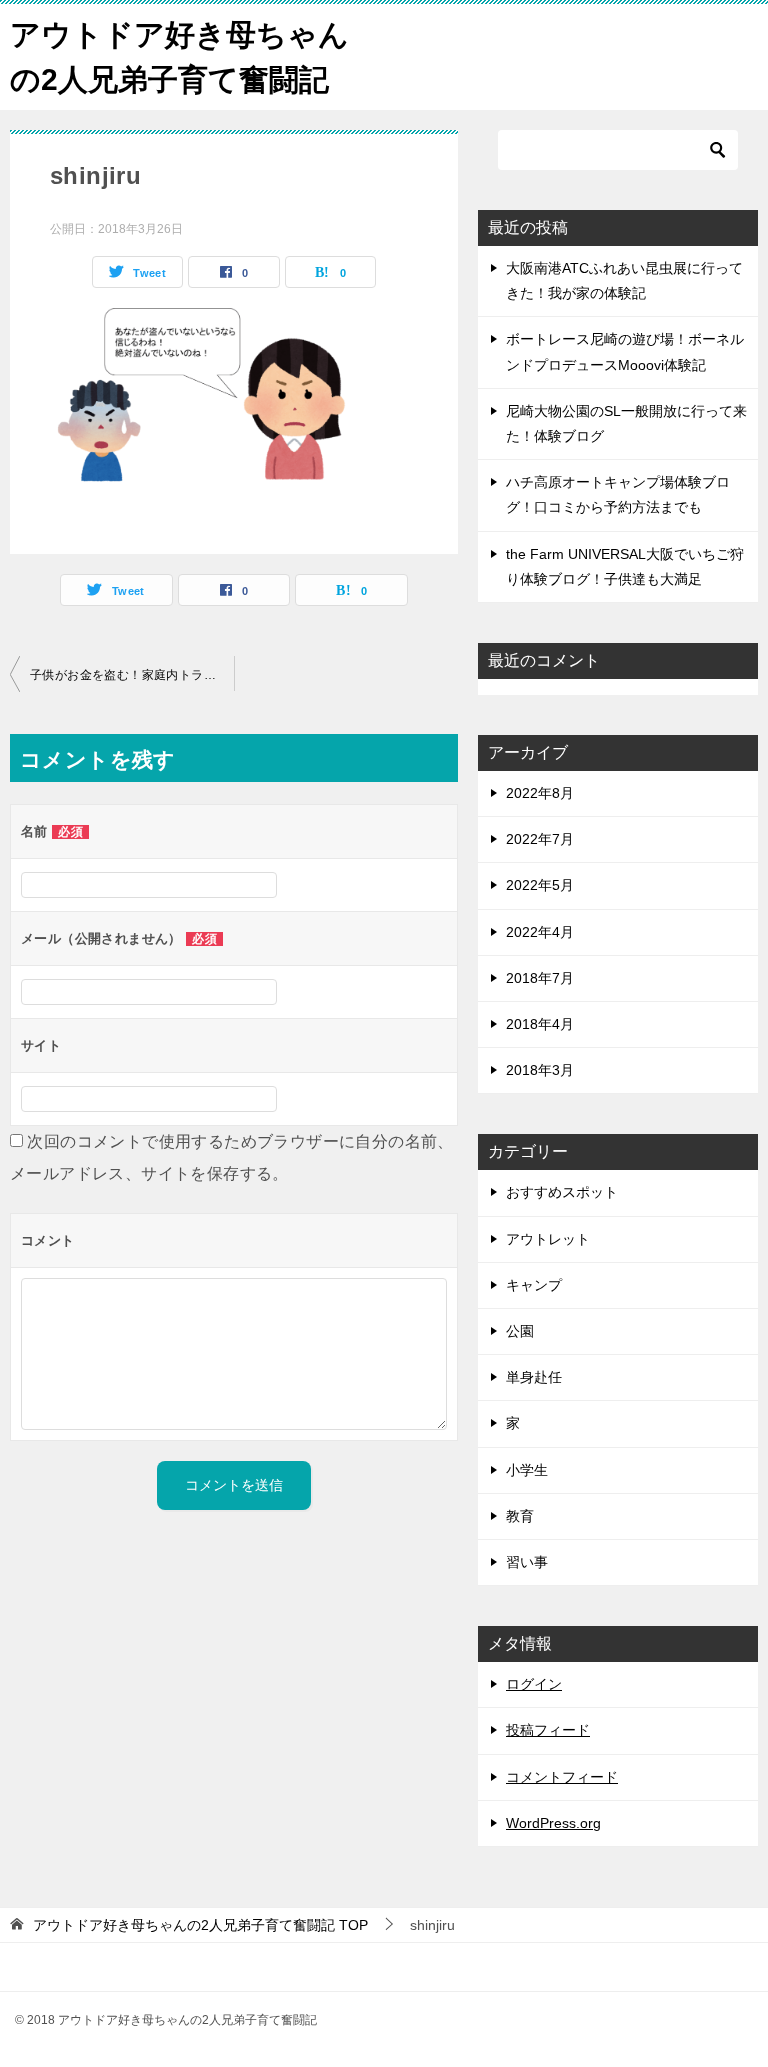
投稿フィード (548, 1730)
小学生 (527, 1470)
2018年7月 (540, 978)
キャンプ (534, 1285)
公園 (520, 1331)
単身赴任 (534, 1377)
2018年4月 (540, 1024)
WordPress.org (553, 1823)
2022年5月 (540, 885)
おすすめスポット (562, 1192)
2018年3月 (540, 1070)
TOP (200, 1925)
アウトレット (548, 1239)
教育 (520, 1516)
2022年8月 (540, 793)
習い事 (527, 1562)
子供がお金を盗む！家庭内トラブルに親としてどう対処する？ (132, 675)
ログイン (534, 1684)
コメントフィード (562, 1777)
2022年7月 (540, 839)
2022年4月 (540, 932)
